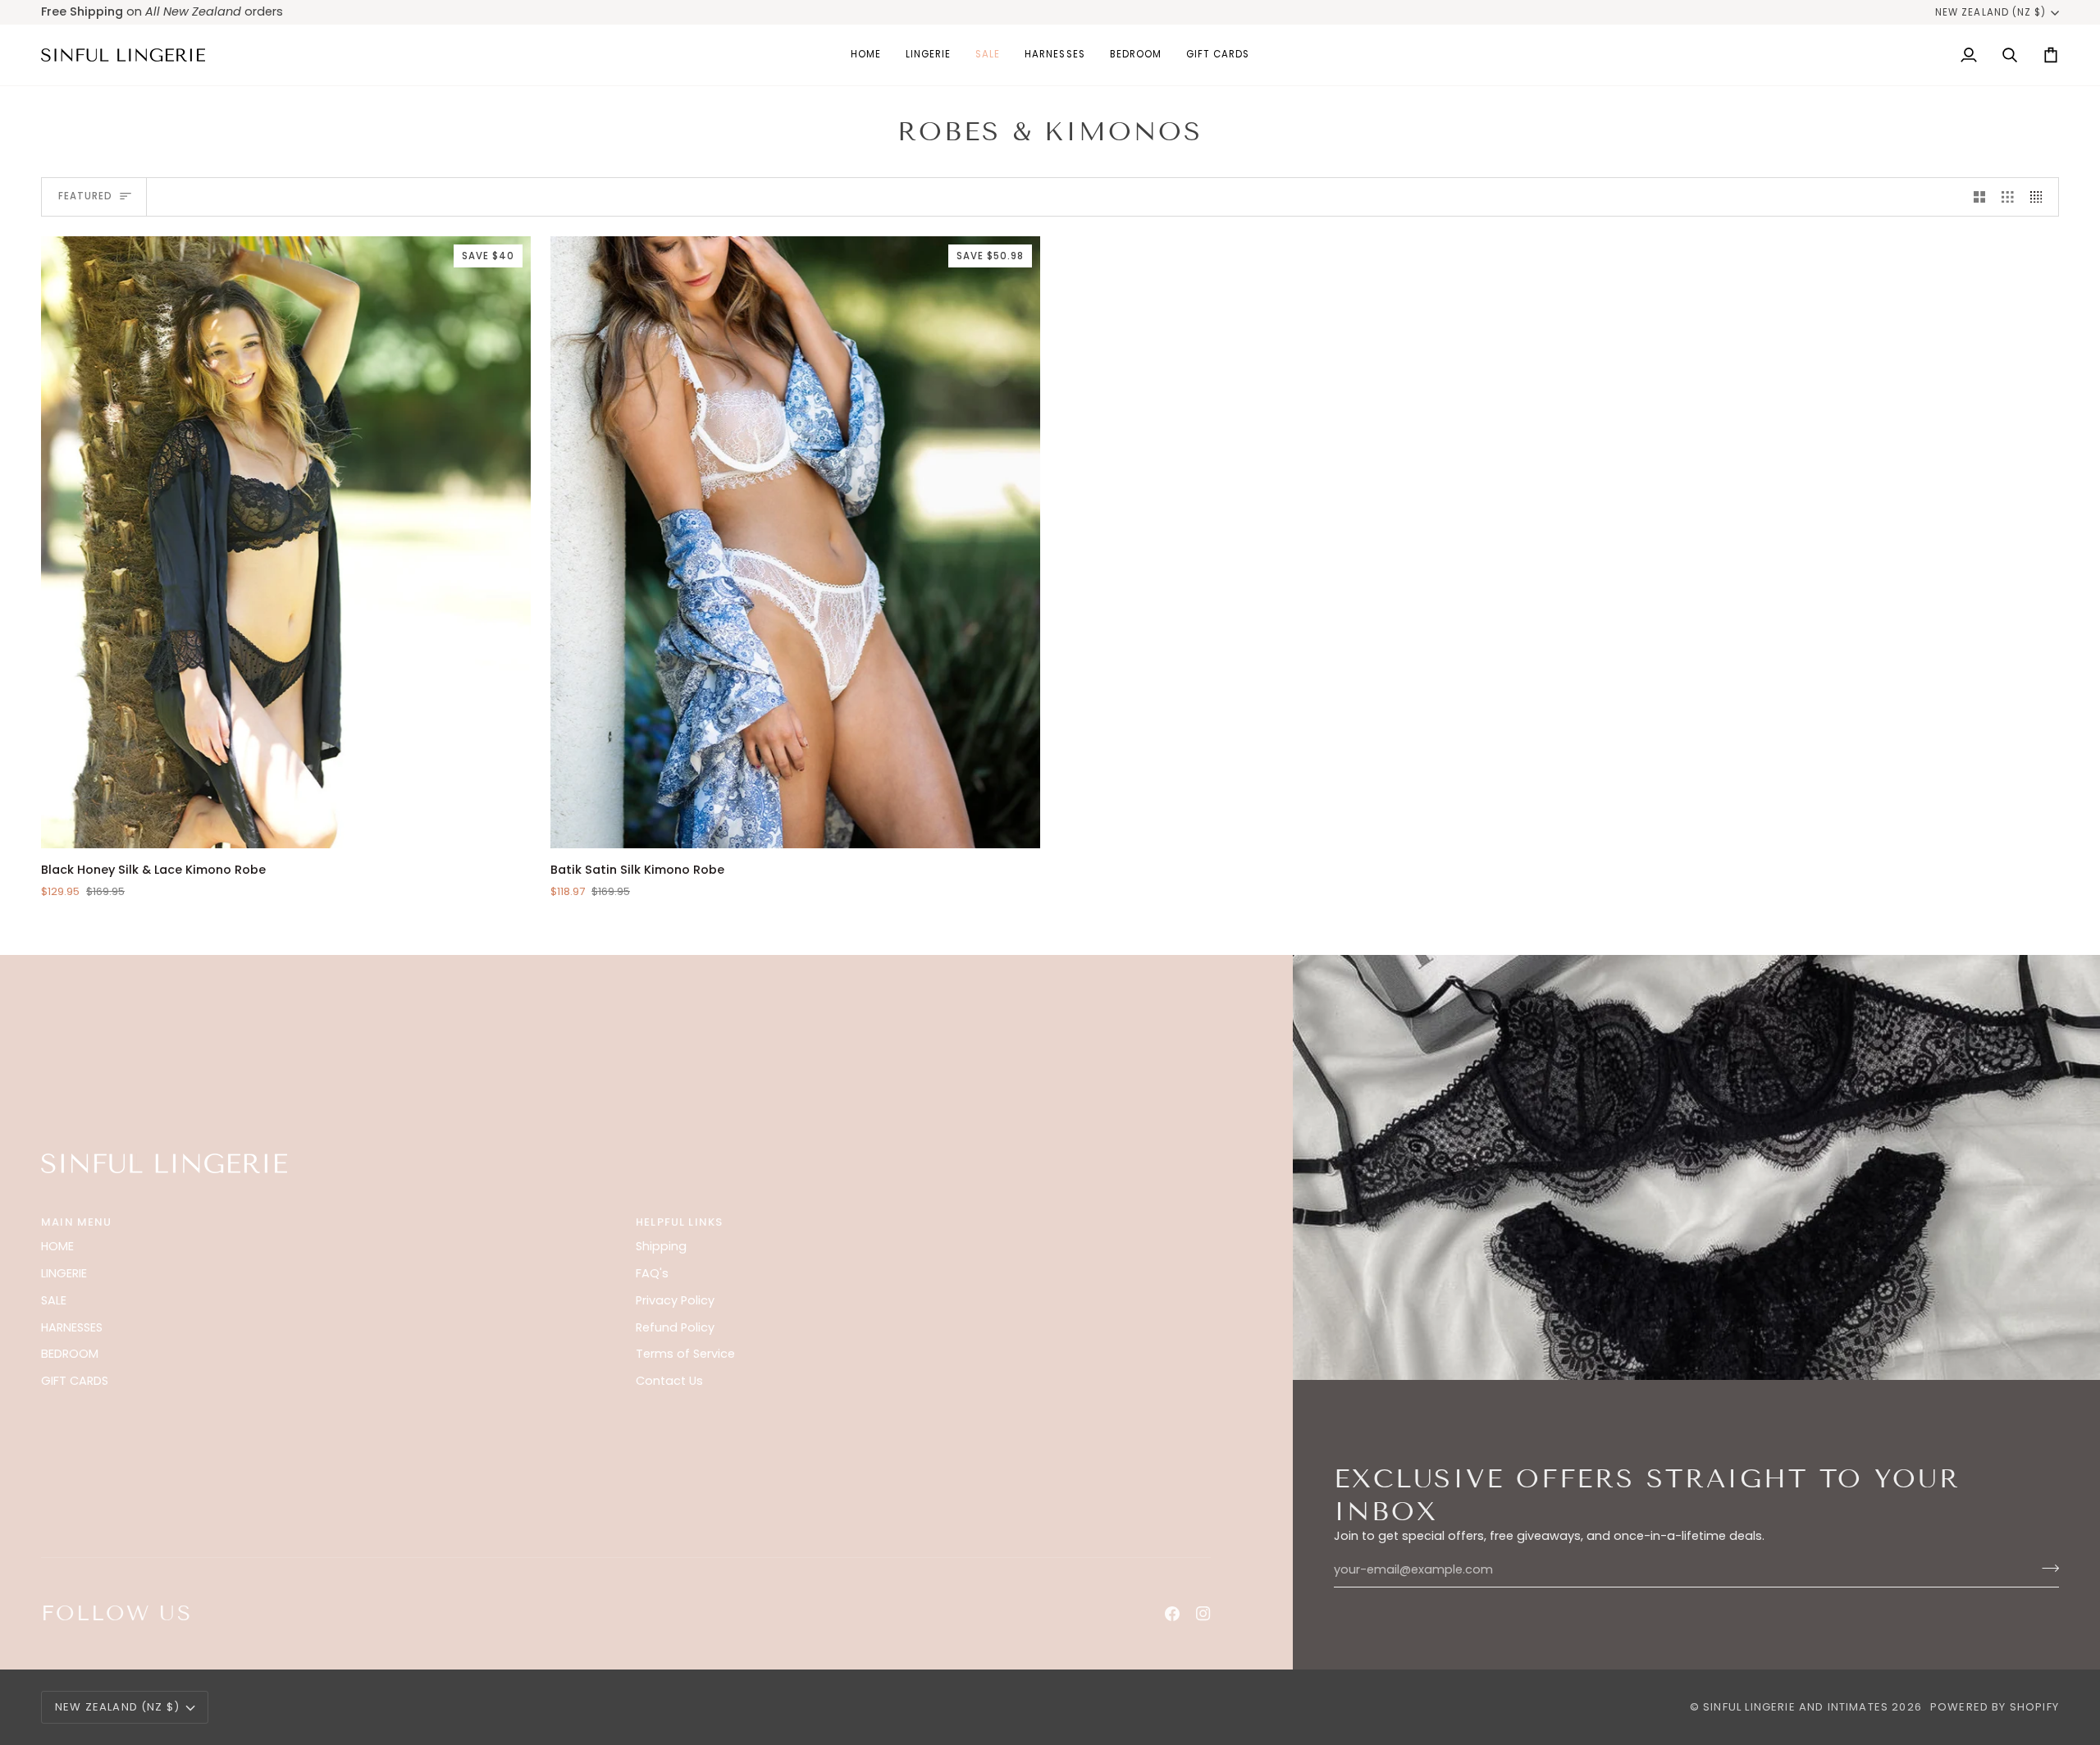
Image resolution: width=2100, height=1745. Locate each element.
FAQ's (652, 1273)
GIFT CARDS (75, 1381)
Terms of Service (685, 1354)
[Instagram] (1203, 1614)
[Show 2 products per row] (1980, 197)
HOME (57, 1246)
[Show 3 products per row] (2008, 197)
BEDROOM (70, 1354)
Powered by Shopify (1995, 1707)
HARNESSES (72, 1327)
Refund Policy (675, 1327)
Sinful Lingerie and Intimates (1796, 1707)
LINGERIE (64, 1273)
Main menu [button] (77, 1222)
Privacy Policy (675, 1300)
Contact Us (669, 1381)
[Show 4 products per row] (2041, 197)
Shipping (661, 1246)
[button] (928, 55)
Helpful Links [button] (679, 1222)
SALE (54, 1300)
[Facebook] (1172, 1614)
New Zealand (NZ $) (1990, 12)
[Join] (2045, 1568)
